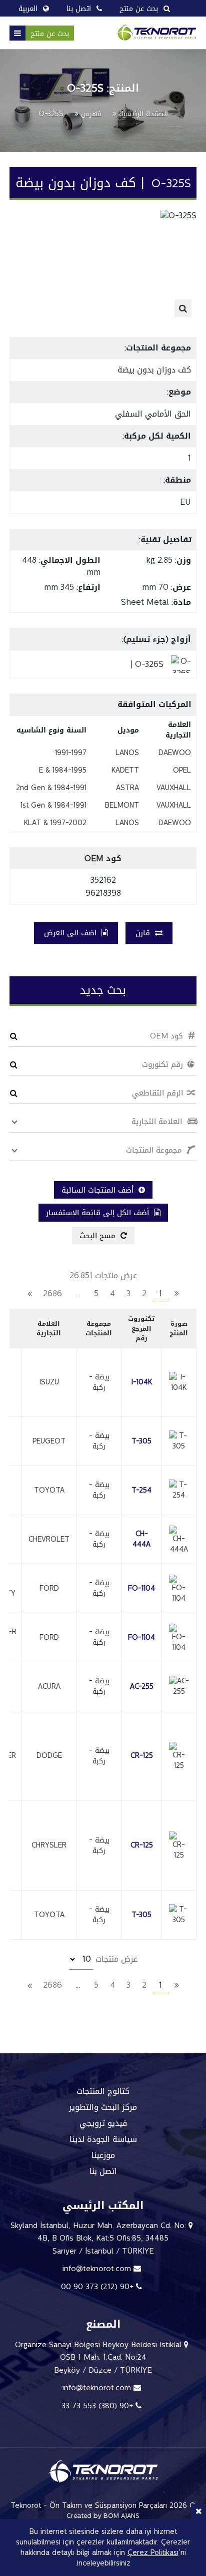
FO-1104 (141, 1588)
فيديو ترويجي (103, 2123)
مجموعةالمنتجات (99, 1329)
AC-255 (142, 1687)
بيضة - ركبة (99, 1382)
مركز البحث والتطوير (103, 2107)
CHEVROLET (49, 1539)
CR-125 (142, 1756)
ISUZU (49, 1382)
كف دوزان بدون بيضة (154, 370)
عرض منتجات (115, 1959)
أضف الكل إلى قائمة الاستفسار (99, 1213)
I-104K (142, 1382)
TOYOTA (49, 1490)
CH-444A (141, 1539)
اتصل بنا (103, 2171)
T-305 (141, 1441)
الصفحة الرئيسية (143, 114)
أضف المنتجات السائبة (99, 1190)
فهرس (91, 114)
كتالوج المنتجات (103, 2091)
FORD (49, 1588)
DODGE (49, 1756)
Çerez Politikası (153, 2553)
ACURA (49, 1687)
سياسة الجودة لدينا (103, 2139)
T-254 (141, 1490)
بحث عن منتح (50, 34)
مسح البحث (99, 1236)
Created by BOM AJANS (103, 2516)
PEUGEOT (49, 1441)
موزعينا (103, 2155)
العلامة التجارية (49, 1329)
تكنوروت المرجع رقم (141, 1328)
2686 (52, 1294)
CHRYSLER (49, 1845)
